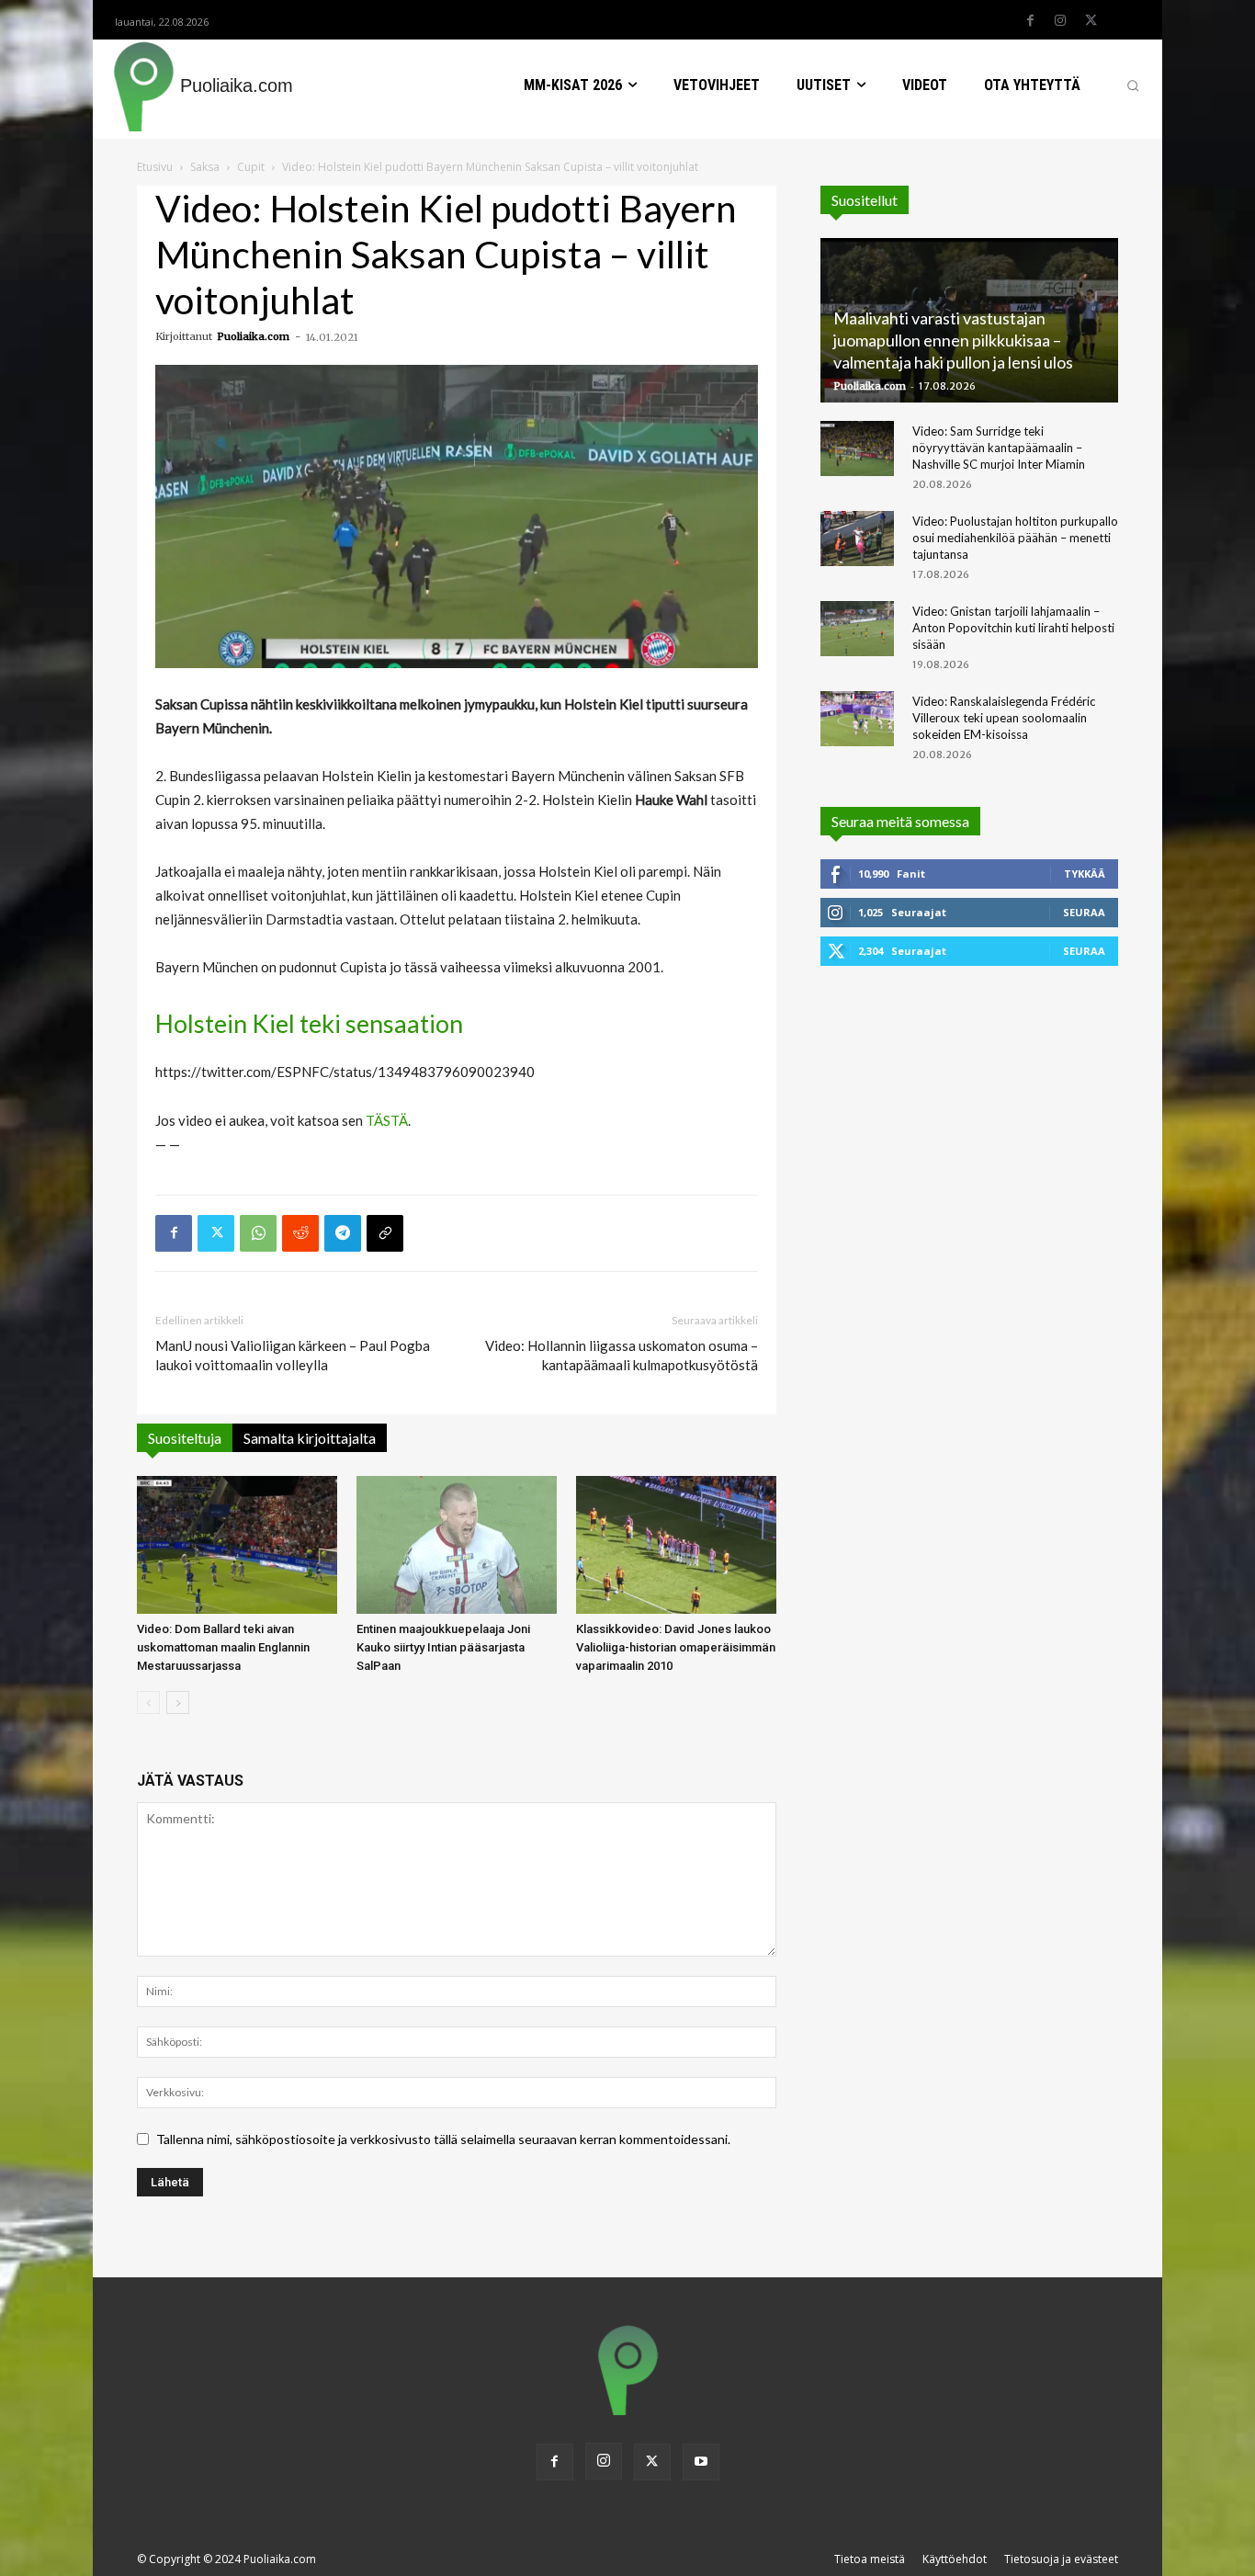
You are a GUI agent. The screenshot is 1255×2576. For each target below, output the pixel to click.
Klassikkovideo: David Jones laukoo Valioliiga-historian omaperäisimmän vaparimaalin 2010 (676, 1647)
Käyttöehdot (955, 2559)
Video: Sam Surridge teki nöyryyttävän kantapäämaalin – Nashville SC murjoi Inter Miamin (999, 448)
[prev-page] (148, 1702)
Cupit (251, 167)
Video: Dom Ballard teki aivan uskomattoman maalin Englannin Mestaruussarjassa (223, 1647)
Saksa (205, 167)
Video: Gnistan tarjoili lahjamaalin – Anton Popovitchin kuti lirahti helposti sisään (1013, 628)
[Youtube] (701, 2462)
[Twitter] (1091, 21)
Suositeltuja (185, 1438)
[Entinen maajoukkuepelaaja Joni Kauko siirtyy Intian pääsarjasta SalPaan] (457, 1545)
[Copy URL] (385, 1233)
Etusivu (155, 167)
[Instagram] (1060, 21)
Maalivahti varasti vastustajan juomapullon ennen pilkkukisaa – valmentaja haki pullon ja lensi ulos (953, 340)
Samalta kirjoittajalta (310, 1438)
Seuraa (1084, 912)
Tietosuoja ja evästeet (1061, 2559)
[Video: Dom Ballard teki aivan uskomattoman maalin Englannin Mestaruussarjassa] (237, 1545)
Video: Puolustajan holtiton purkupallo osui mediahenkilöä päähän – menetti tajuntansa (1015, 538)
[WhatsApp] (258, 1233)
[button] (1133, 85)
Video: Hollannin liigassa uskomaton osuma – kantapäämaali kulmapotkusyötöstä (622, 1355)
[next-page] (178, 1702)
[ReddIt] (300, 1233)
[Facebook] (1030, 21)
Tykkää (1085, 874)
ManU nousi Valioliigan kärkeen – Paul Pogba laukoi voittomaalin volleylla (293, 1355)
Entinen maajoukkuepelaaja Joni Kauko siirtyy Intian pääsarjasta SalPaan (443, 1647)
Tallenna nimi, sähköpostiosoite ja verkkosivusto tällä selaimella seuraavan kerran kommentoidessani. (443, 2139)
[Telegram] (343, 1233)
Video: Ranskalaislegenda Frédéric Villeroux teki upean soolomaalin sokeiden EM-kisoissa (1004, 718)
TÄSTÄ (387, 1120)
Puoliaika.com (253, 336)
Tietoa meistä (870, 2559)
